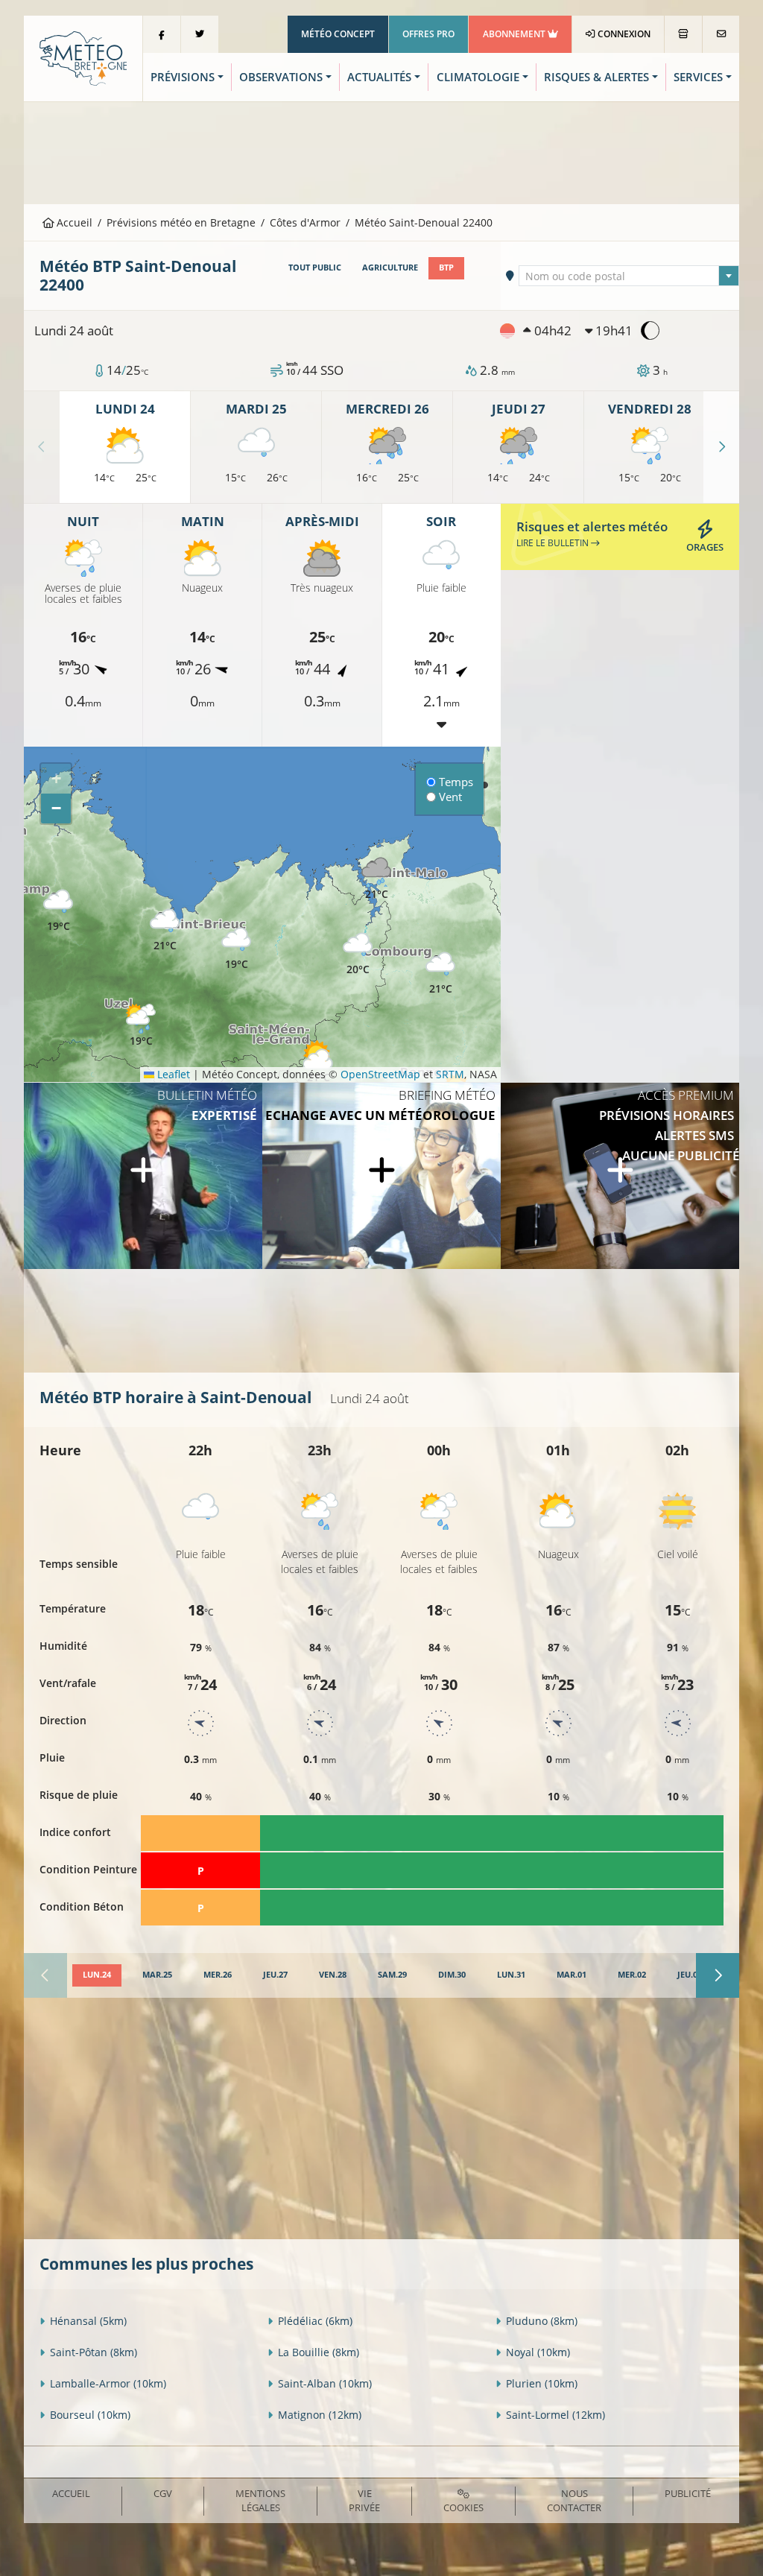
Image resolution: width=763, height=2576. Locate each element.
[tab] (97, 1975)
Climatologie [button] (478, 77)
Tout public (315, 268)
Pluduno (542, 2321)
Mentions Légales (260, 2500)
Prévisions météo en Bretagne (181, 222)
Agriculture (390, 268)
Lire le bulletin (554, 543)
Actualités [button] (379, 77)
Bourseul (90, 2415)
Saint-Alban (325, 2383)
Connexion (623, 34)
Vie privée (364, 2500)
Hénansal (88, 2321)
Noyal (538, 2352)
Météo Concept (338, 34)
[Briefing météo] (381, 1176)
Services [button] (698, 77)
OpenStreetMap (380, 1074)
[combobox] (629, 276)
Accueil (73, 222)
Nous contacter (574, 2500)
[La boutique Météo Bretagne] (683, 34)
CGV (163, 2493)
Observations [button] (281, 77)
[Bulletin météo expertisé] (143, 1176)
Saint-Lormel (555, 2415)
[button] (358, 954)
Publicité (688, 2493)
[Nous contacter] (721, 34)
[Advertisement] (381, 151)
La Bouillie (319, 2352)
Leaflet (172, 1074)
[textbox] (629, 276)
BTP (446, 268)
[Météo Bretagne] (83, 57)
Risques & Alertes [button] (596, 77)
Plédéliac (315, 2321)
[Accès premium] (620, 1176)
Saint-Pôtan (94, 2352)
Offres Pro (428, 34)
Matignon (320, 2415)
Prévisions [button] (183, 77)
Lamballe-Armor (108, 2383)
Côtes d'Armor (305, 222)
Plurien (542, 2383)
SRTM (450, 1074)
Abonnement (515, 34)
